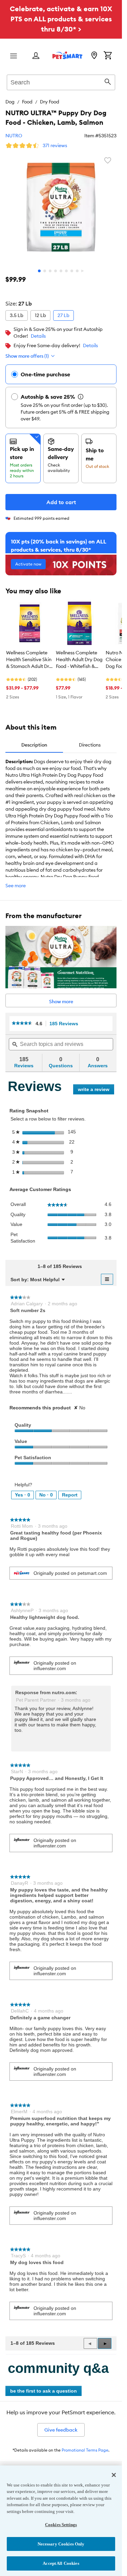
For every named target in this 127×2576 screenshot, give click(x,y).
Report (70, 1495)
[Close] (114, 2475)
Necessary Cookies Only (61, 2544)
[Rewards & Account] (36, 56)
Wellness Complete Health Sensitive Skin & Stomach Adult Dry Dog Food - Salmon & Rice (29, 660)
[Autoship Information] (81, 397)
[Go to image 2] (45, 271)
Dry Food (50, 102)
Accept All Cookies (61, 2563)
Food (27, 102)
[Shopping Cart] (108, 56)
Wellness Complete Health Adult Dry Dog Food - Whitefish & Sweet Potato (79, 660)
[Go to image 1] (39, 271)
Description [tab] (34, 745)
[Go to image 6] (66, 271)
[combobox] (61, 81)
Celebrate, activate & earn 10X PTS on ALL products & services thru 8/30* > (61, 19)
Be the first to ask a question (44, 2391)
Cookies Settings (61, 2525)
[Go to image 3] (50, 271)
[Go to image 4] (56, 271)
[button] (105, 2343)
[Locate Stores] (94, 56)
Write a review (96, 1091)
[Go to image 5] (61, 271)
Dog (10, 102)
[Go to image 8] (77, 271)
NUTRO (14, 136)
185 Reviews (66, 1024)
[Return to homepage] (67, 55)
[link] (22, 1023)
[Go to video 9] (83, 271)
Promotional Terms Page (85, 2450)
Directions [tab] (90, 745)
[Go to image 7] (72, 271)
